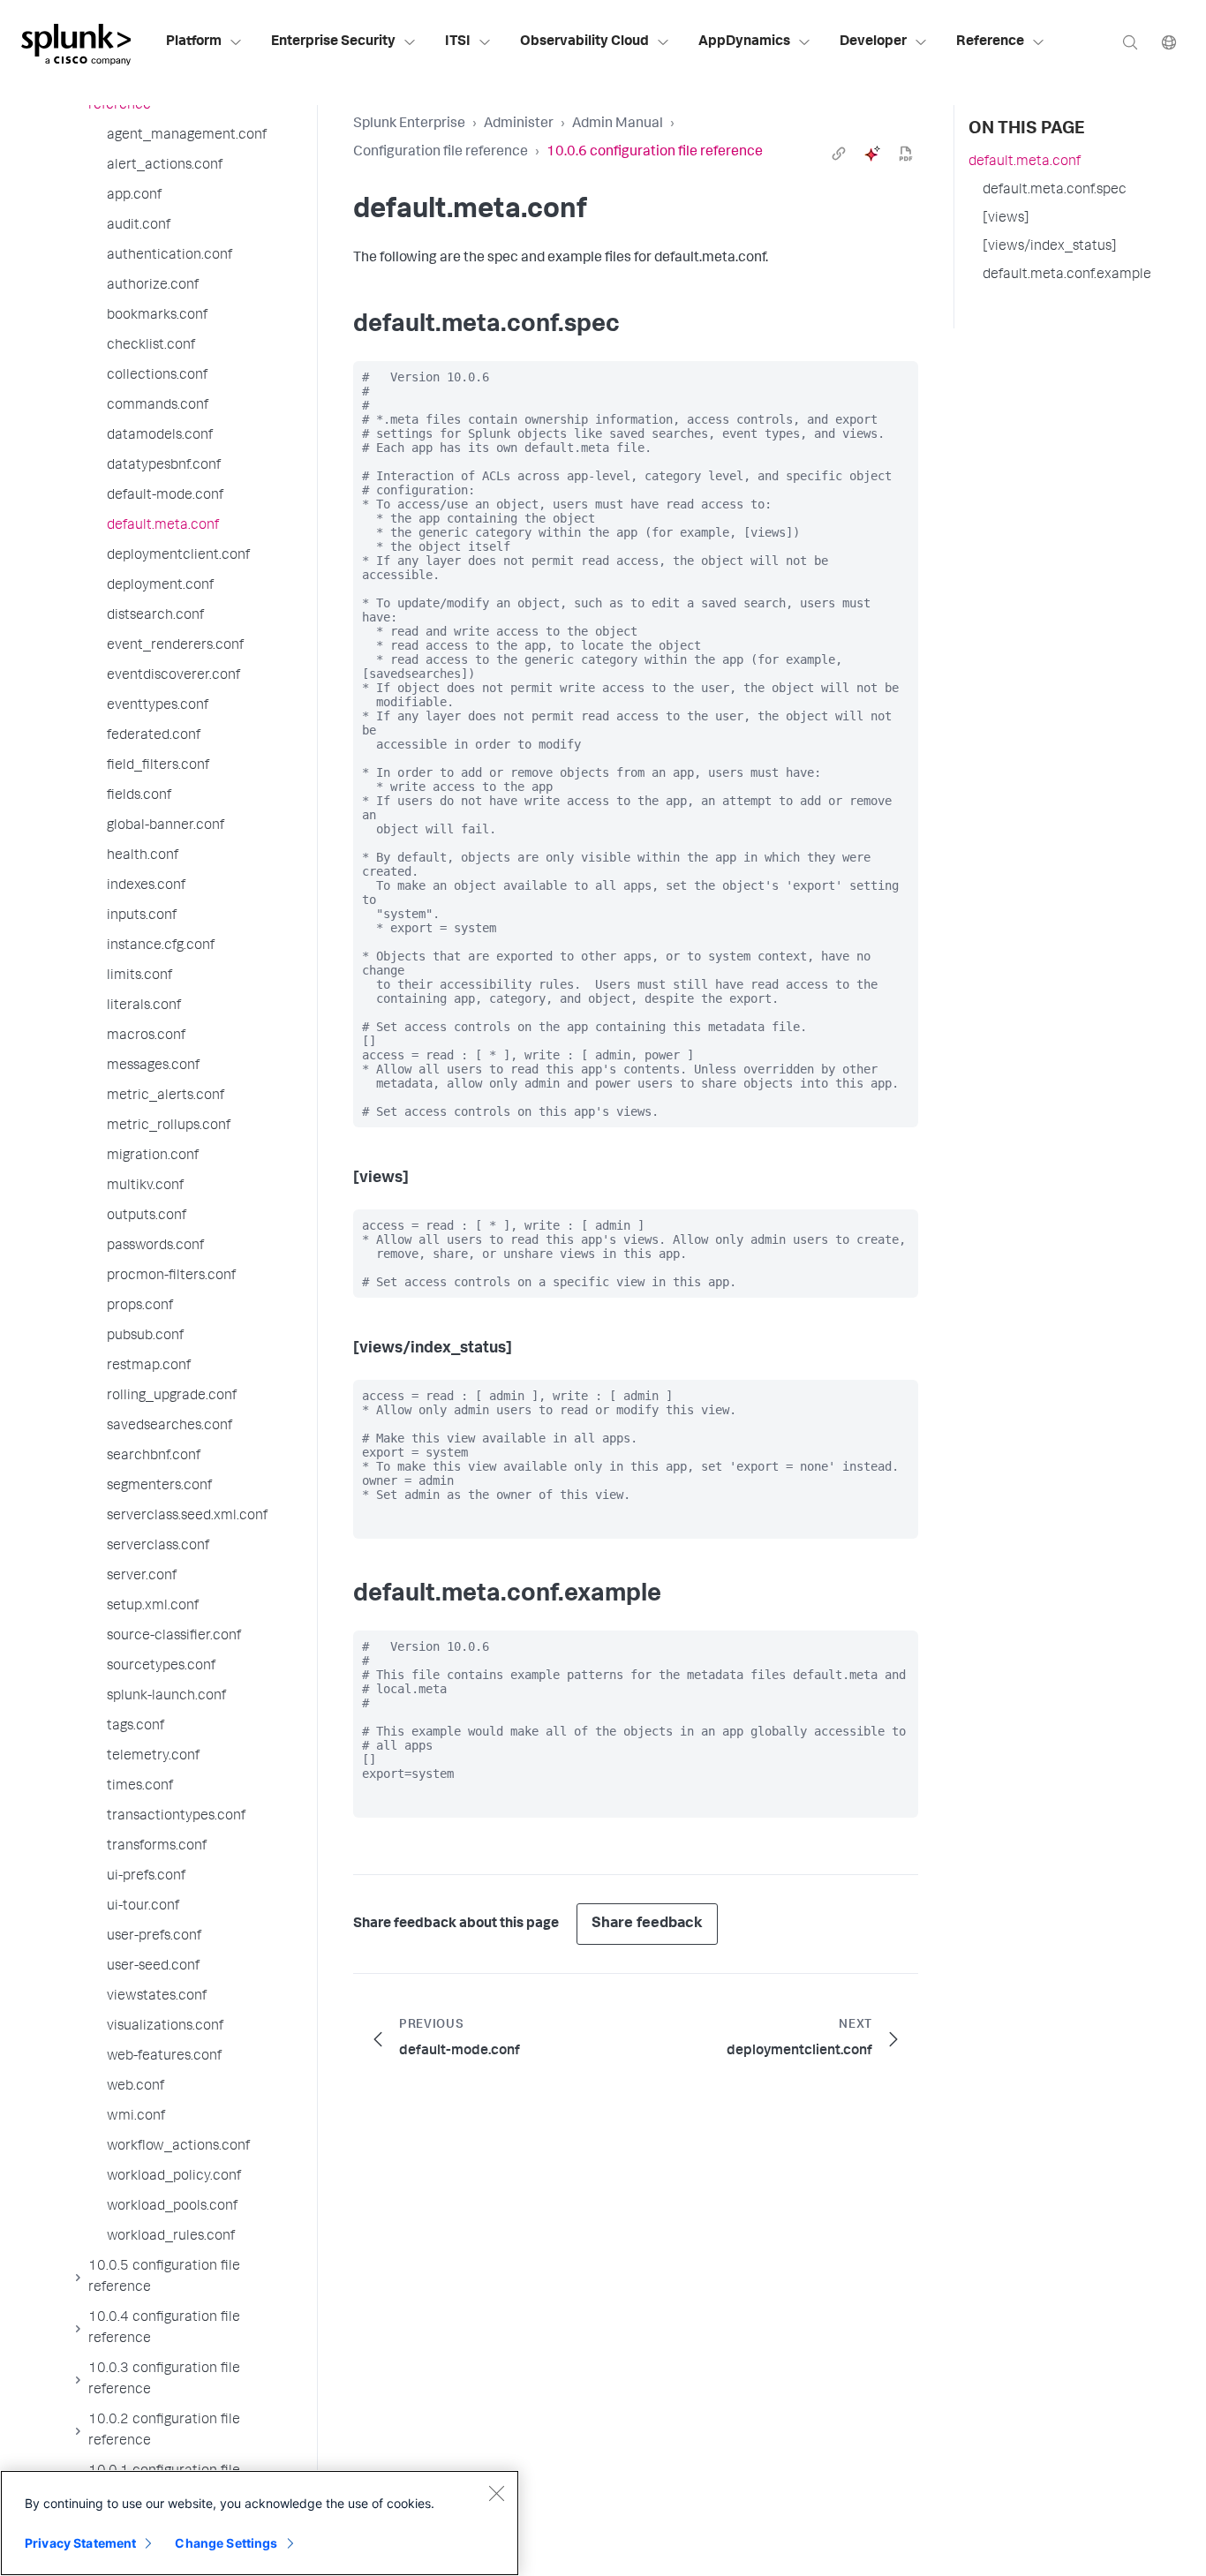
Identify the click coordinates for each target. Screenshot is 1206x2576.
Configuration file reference (441, 153)
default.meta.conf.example (1067, 275)
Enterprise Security (333, 42)
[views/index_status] (1050, 247)
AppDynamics (744, 42)
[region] (260, 2523)
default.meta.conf (1025, 162)
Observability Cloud (584, 42)
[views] (1006, 219)
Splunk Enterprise (409, 124)
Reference (990, 42)
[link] (839, 154)
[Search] (1130, 42)
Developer (873, 42)
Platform (194, 42)
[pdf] (906, 154)
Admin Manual (618, 124)
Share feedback (647, 1924)
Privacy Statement (80, 2543)
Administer (519, 124)
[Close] (496, 2493)
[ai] (872, 154)
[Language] (1169, 42)
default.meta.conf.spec (1055, 191)
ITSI (458, 42)
